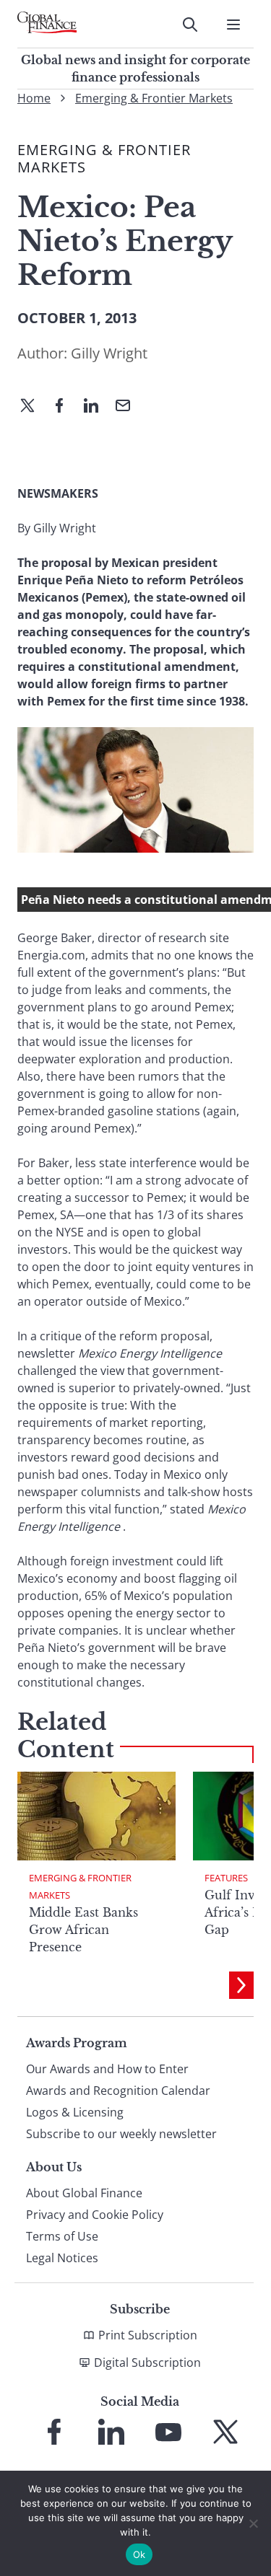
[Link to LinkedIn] (111, 2432)
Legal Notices (62, 2258)
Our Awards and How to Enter (107, 2069)
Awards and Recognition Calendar (118, 2091)
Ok (139, 2554)
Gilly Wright (109, 353)
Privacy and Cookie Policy (95, 2215)
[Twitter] (33, 407)
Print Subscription (148, 2335)
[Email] (129, 407)
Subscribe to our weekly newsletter (121, 2134)
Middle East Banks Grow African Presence (83, 1930)
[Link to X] (225, 2432)
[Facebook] (65, 407)
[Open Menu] (233, 25)
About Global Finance (84, 2193)
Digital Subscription (147, 2362)
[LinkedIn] (97, 407)
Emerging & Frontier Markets (154, 98)
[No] (253, 2523)
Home (34, 98)
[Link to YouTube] (168, 2432)
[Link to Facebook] (54, 2432)
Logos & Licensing (75, 2112)
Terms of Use (62, 2236)
